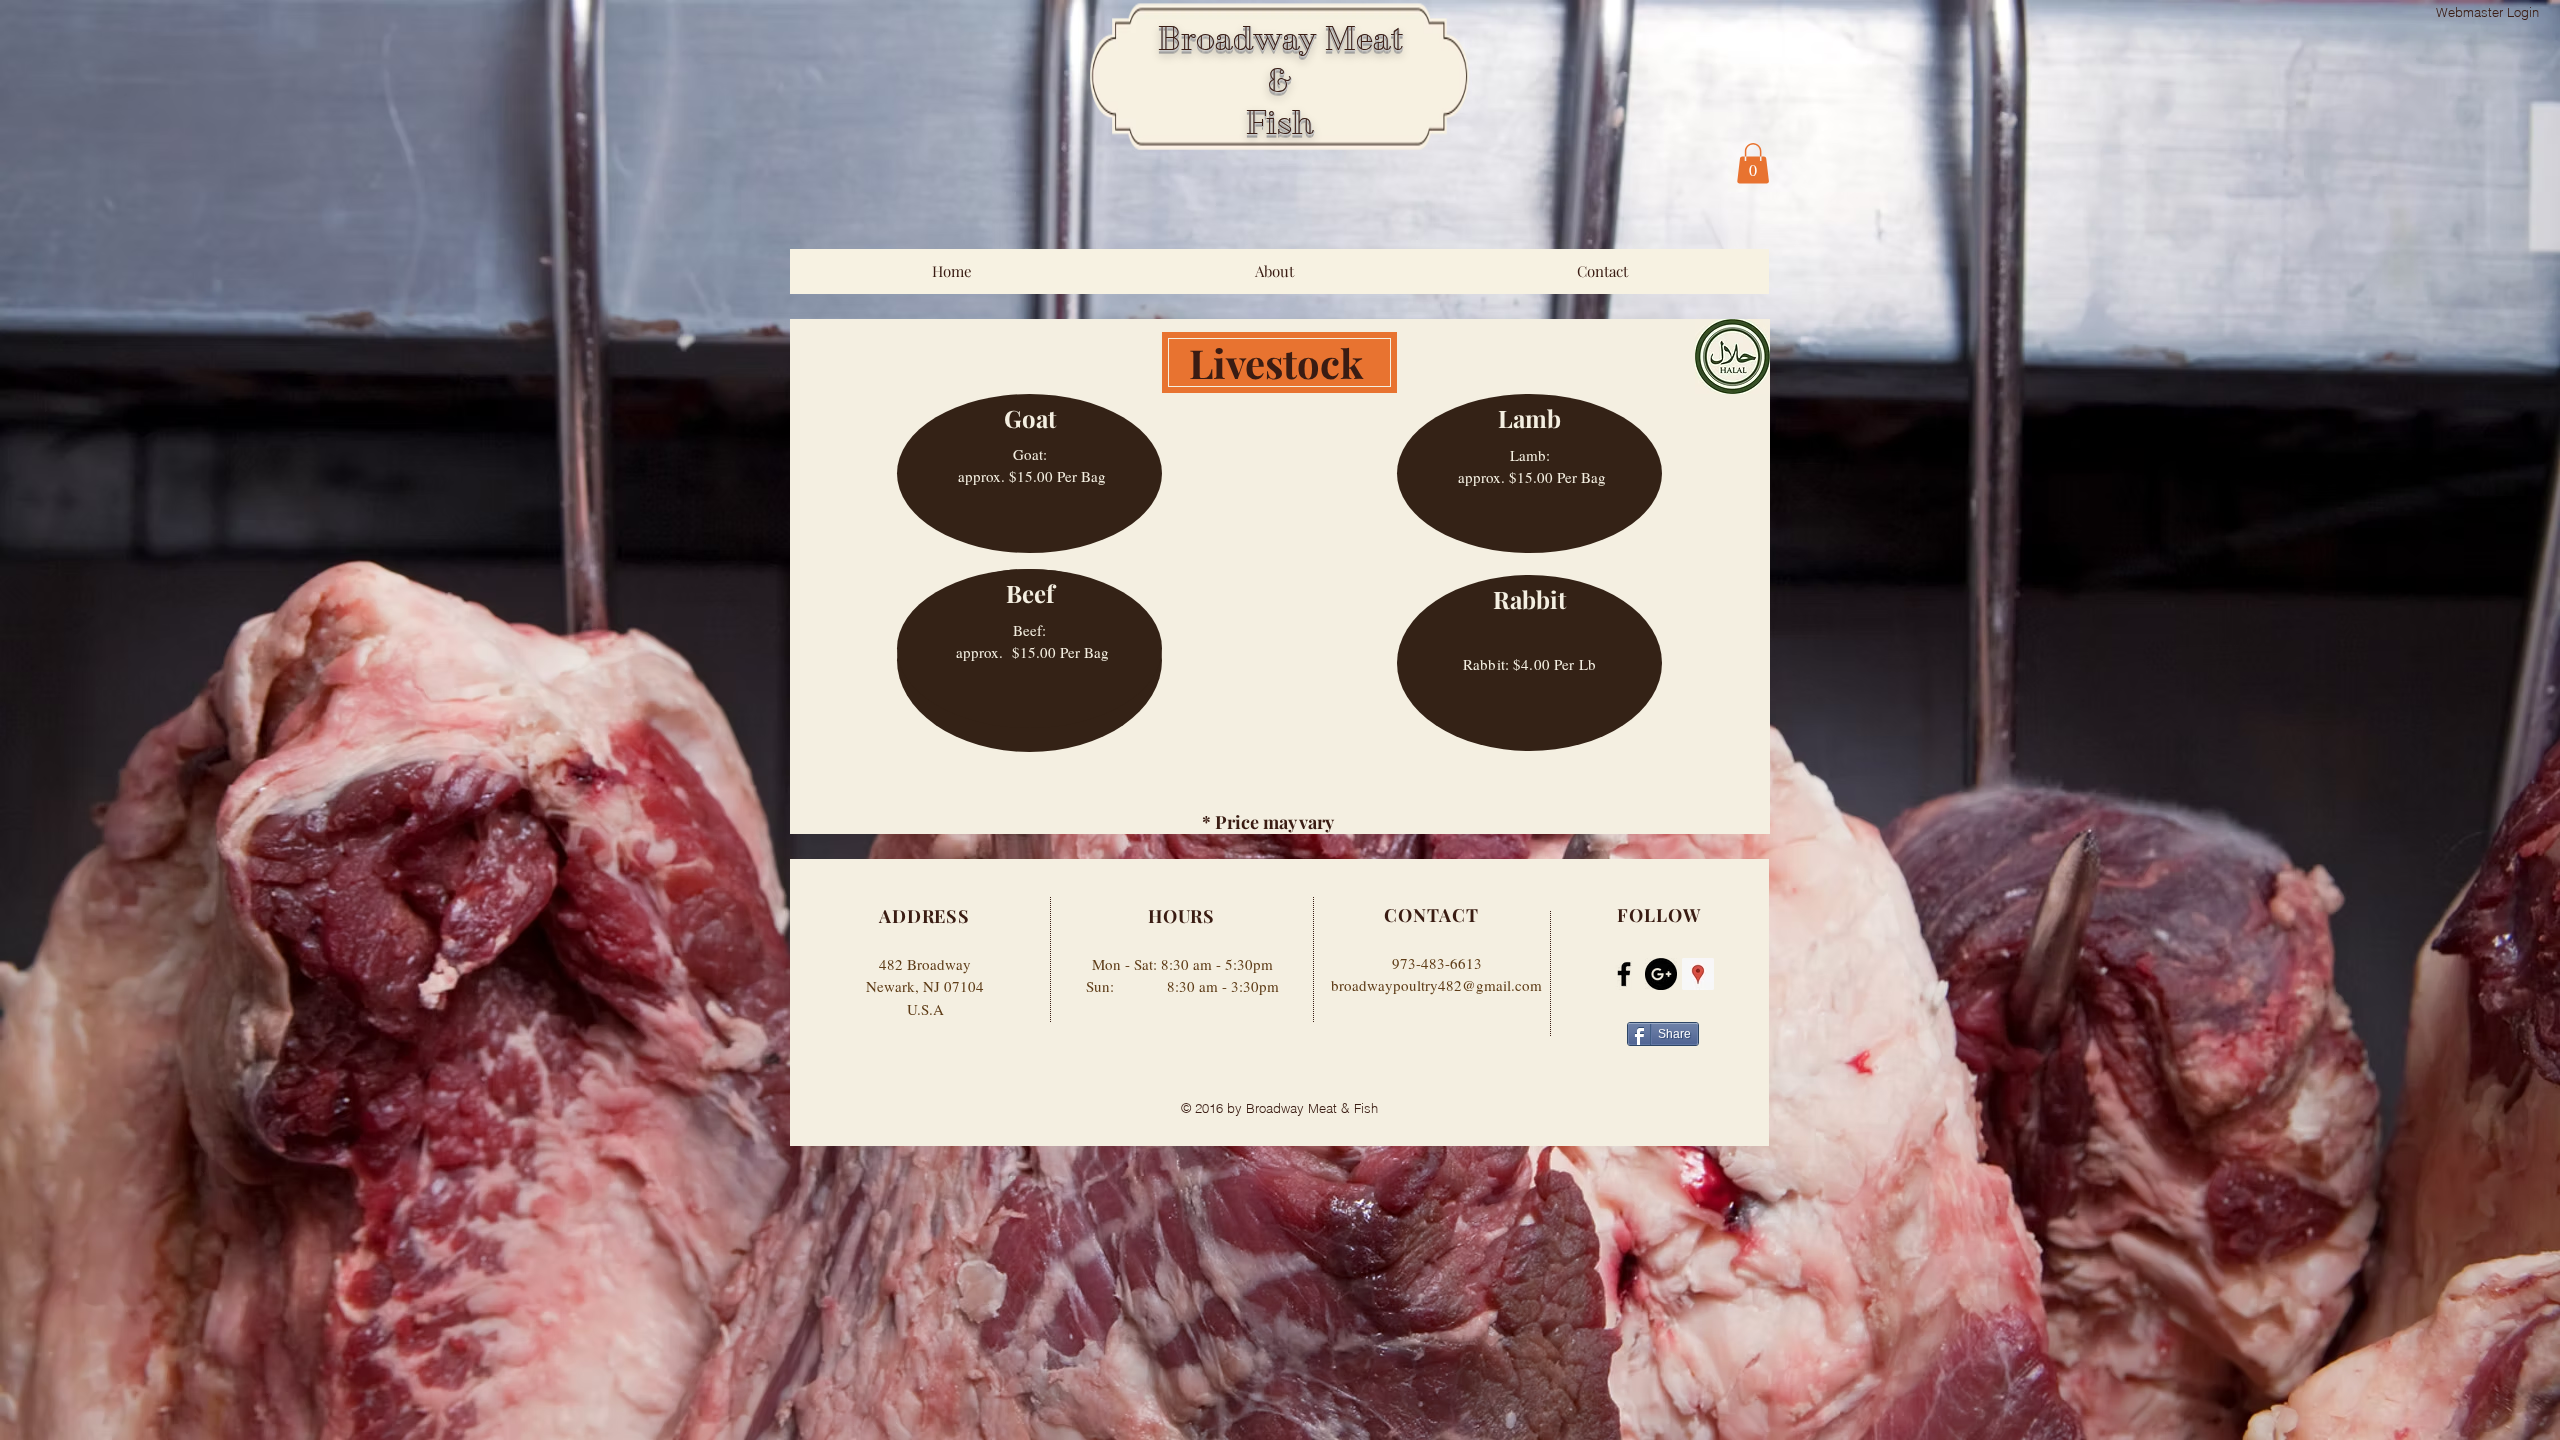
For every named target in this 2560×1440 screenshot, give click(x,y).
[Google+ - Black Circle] (1661, 974)
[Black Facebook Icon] (1624, 974)
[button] (1753, 163)
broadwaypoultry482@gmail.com (1436, 985)
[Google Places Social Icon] (1698, 974)
